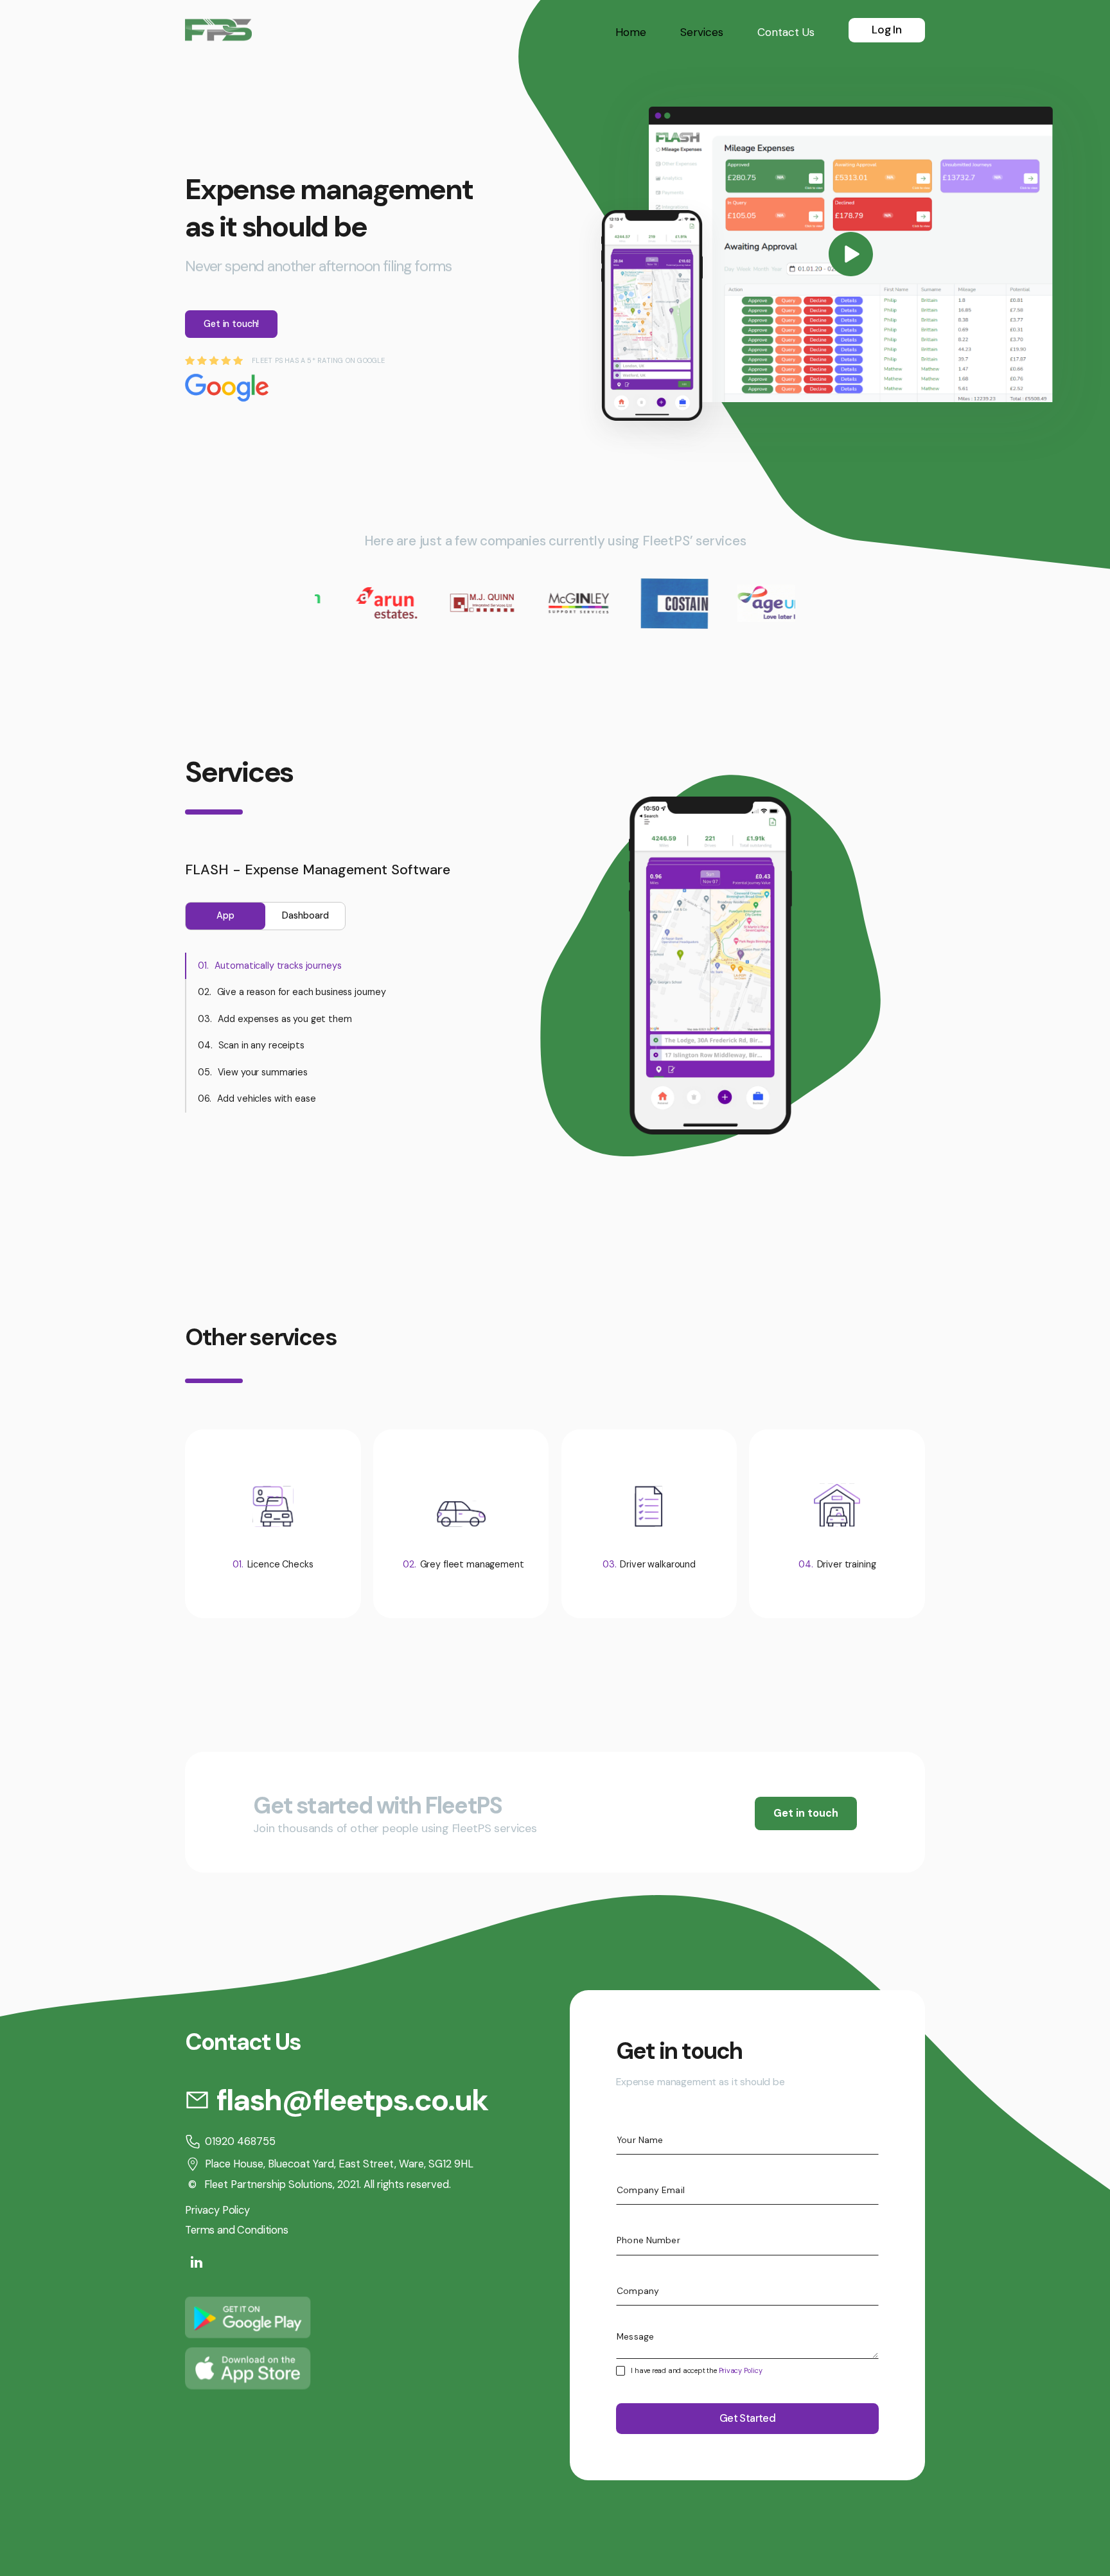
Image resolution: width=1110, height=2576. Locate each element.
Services (702, 32)
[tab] (225, 916)
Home (631, 32)
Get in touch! (231, 324)
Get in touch (806, 1813)
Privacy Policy (741, 2370)
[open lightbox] (851, 254)
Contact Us (786, 32)
